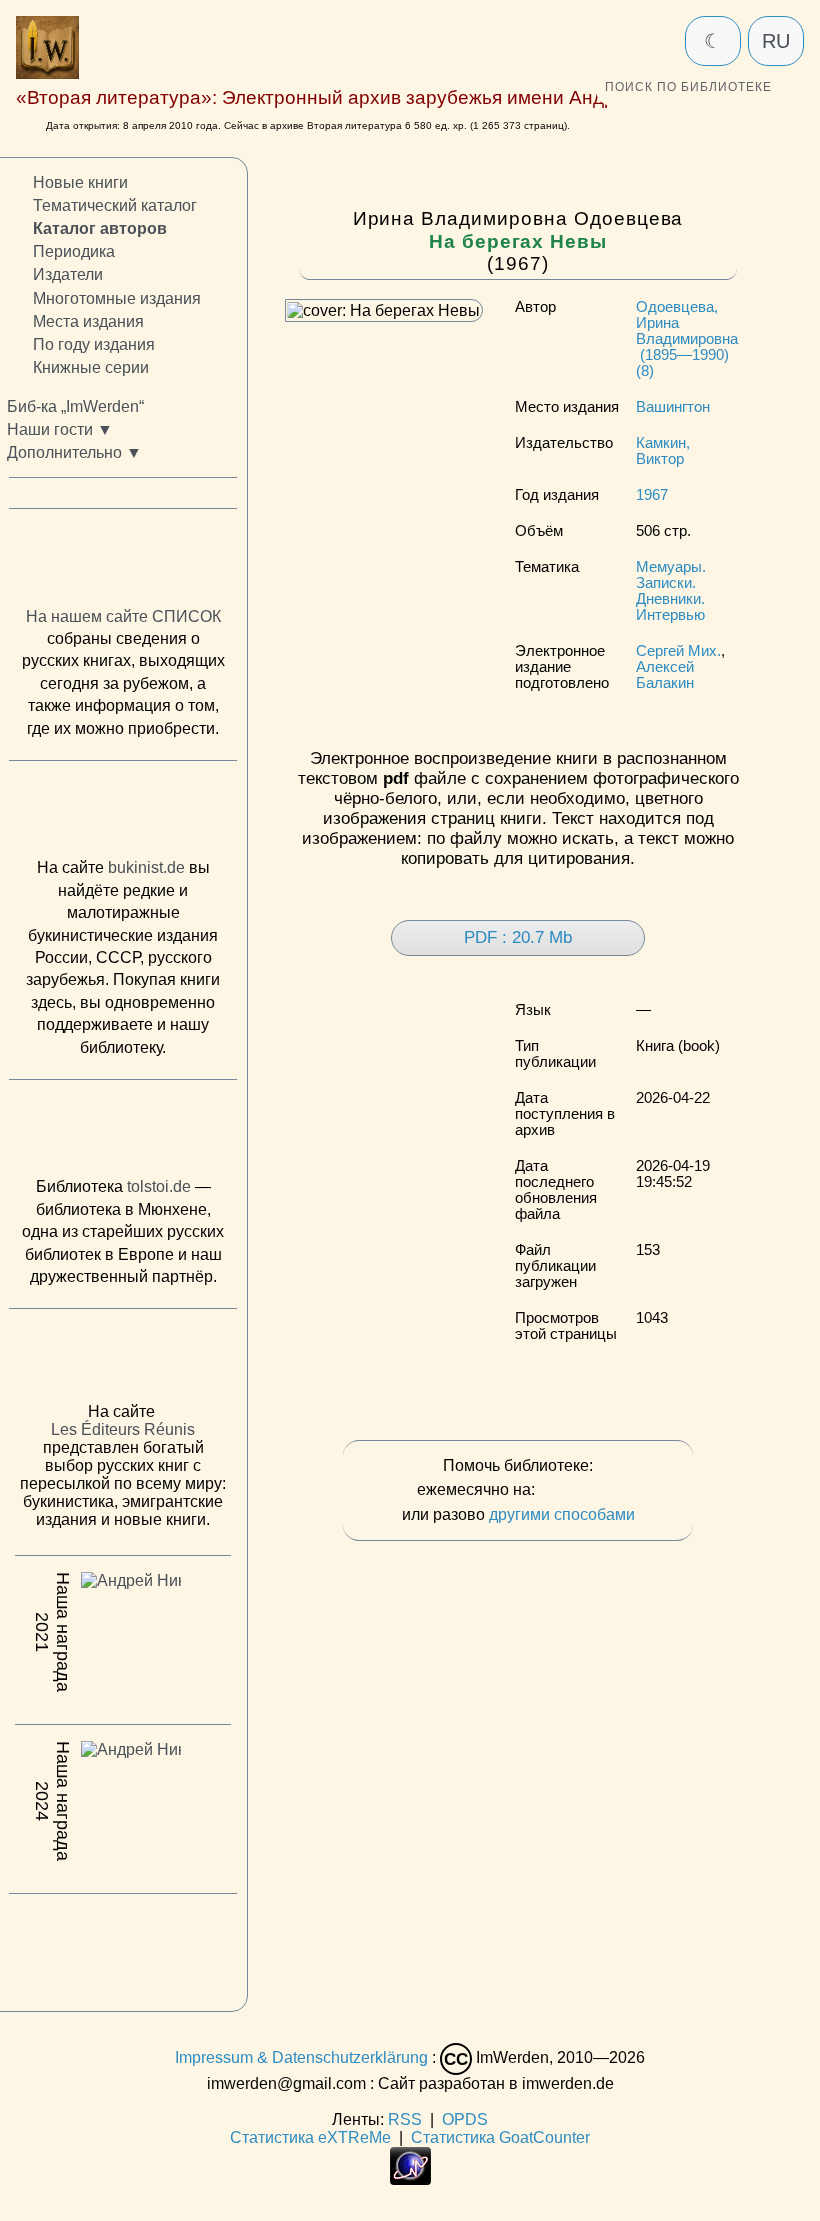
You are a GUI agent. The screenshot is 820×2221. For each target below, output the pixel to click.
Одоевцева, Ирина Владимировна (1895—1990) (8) (687, 339)
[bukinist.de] (123, 814)
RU (776, 41)
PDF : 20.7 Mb (518, 937)
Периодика (74, 251)
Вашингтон (673, 407)
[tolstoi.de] (123, 1132)
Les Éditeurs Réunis (123, 1429)
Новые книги (80, 182)
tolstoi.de (159, 1186)
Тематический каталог (115, 205)
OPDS (465, 2119)
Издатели (68, 274)
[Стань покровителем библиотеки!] (579, 1490)
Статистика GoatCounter (500, 2137)
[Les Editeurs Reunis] (123, 1361)
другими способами (562, 1514)
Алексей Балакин (665, 675)
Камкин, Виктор (663, 451)
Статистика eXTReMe (310, 2137)
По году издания (94, 343)
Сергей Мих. (678, 651)
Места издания (88, 320)
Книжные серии (91, 366)
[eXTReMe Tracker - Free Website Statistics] (410, 2179)
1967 (652, 495)
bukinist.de (146, 867)
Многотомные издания (117, 297)
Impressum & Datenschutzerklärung (301, 2057)
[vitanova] (123, 1947)
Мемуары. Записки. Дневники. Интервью (671, 591)
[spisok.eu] (123, 562)
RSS (405, 2119)
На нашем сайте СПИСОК (123, 615)
